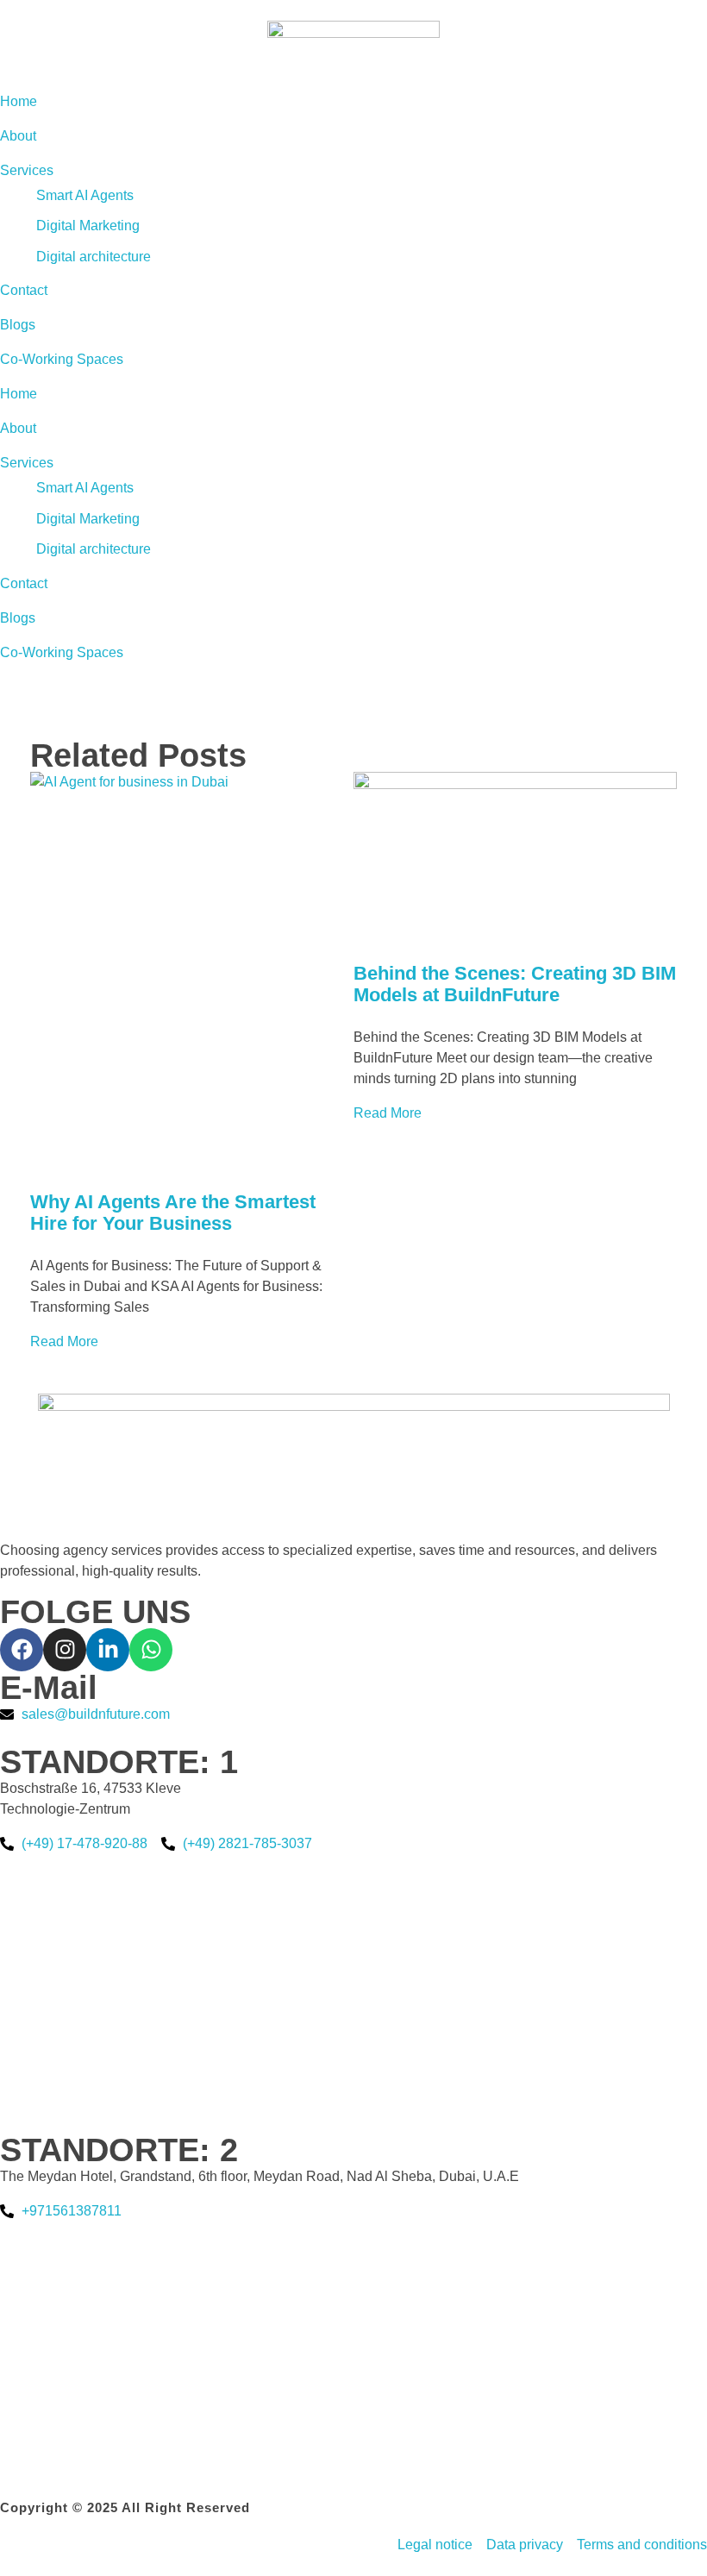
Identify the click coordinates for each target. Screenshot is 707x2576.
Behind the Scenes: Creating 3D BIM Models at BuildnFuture (515, 984)
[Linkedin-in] (108, 1650)
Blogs (18, 618)
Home (19, 394)
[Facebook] (22, 1650)
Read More (64, 1341)
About (18, 428)
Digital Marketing (88, 519)
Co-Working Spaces (62, 652)
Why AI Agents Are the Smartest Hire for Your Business (173, 1213)
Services (27, 463)
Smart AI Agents (85, 488)
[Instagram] (65, 1650)
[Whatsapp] (151, 1650)
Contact (24, 583)
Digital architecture (94, 549)
